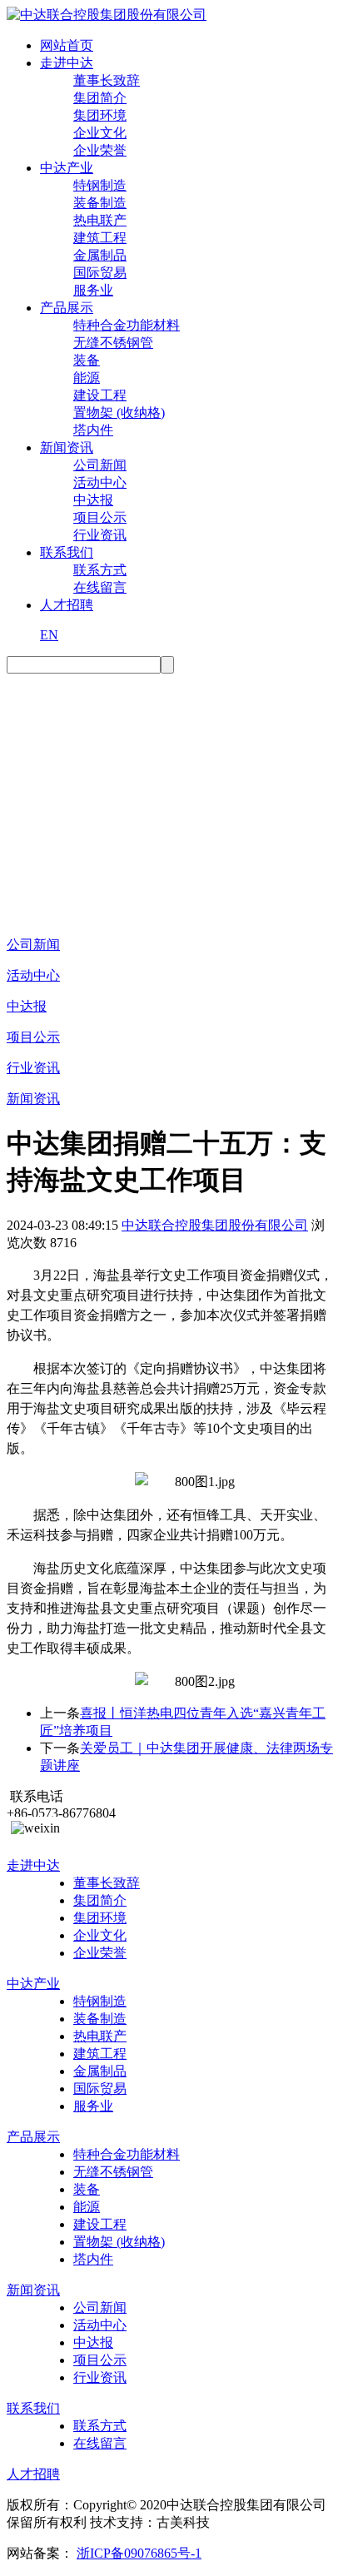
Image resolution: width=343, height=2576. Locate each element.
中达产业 (67, 168)
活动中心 (100, 482)
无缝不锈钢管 (113, 343)
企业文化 (100, 133)
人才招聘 (67, 605)
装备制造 (100, 203)
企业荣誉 (100, 150)
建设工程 (100, 395)
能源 (87, 378)
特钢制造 (100, 185)
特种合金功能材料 (127, 325)
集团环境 (100, 115)
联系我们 (67, 552)
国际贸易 (100, 273)
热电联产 (100, 220)
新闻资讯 (67, 448)
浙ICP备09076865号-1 (139, 2553)
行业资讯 (100, 535)
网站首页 (67, 45)
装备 (87, 360)
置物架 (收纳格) (119, 413)
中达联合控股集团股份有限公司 (215, 1225)
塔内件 (93, 430)
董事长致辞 (107, 80)
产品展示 (67, 308)
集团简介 (100, 98)
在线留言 (100, 587)
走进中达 (67, 63)
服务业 (93, 290)
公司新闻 (100, 465)
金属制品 (100, 255)
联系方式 (100, 570)
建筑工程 (100, 238)
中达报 (93, 500)
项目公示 (100, 517)
